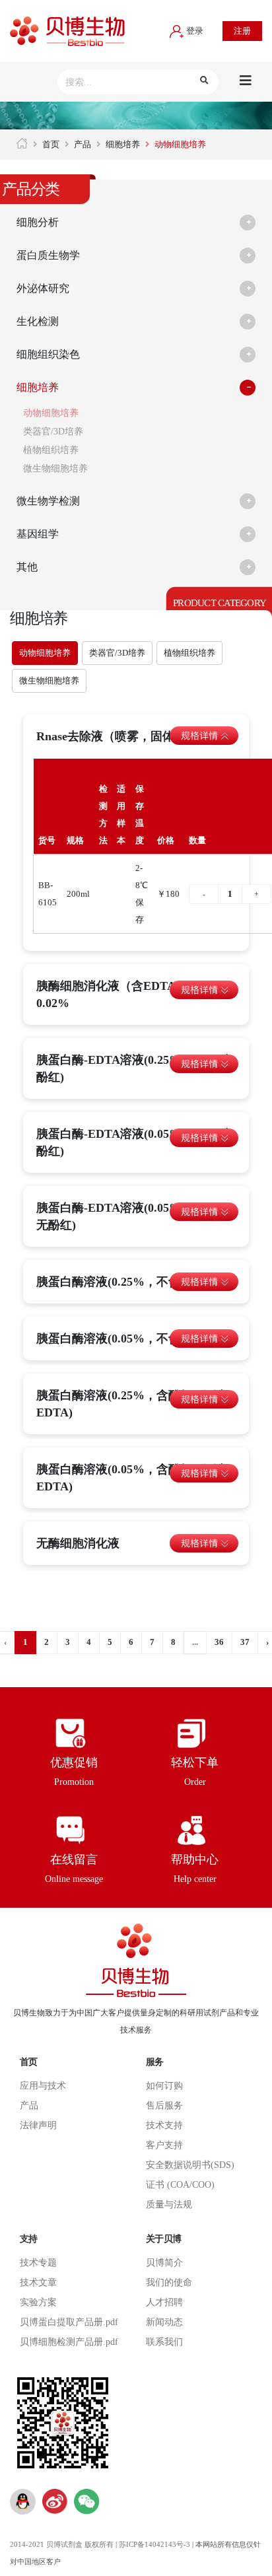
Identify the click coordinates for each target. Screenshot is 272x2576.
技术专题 (38, 2263)
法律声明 (38, 2125)
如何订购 (164, 2086)
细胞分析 (38, 222)
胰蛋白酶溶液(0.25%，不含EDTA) (126, 1282)
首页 (51, 144)
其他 (27, 567)
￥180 (168, 894)
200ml (78, 894)
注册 (242, 31)
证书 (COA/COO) (180, 2185)
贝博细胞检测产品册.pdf (69, 2342)
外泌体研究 (43, 288)
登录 (194, 31)
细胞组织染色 (48, 354)
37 (245, 1642)
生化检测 (38, 321)
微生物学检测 (48, 501)
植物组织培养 (51, 450)
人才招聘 (164, 2302)
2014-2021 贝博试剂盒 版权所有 (62, 2545)
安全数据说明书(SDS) (190, 2165)
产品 (83, 144)
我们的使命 (169, 2282)
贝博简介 (164, 2263)
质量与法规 (169, 2205)
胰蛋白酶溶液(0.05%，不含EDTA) (126, 1339)
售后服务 (164, 2106)
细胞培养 (123, 144)
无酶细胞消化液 (78, 1543)
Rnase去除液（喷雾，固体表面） (123, 736)
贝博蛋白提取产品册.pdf (69, 2322)
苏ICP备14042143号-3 (154, 2545)
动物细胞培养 (51, 413)
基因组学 (38, 534)
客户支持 (164, 2145)
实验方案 (38, 2302)
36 (219, 1642)
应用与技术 (43, 2086)
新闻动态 (164, 2322)
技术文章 (38, 2282)
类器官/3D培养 (53, 432)
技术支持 (164, 2125)
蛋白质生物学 (48, 255)
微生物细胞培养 (55, 469)
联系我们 (164, 2342)
